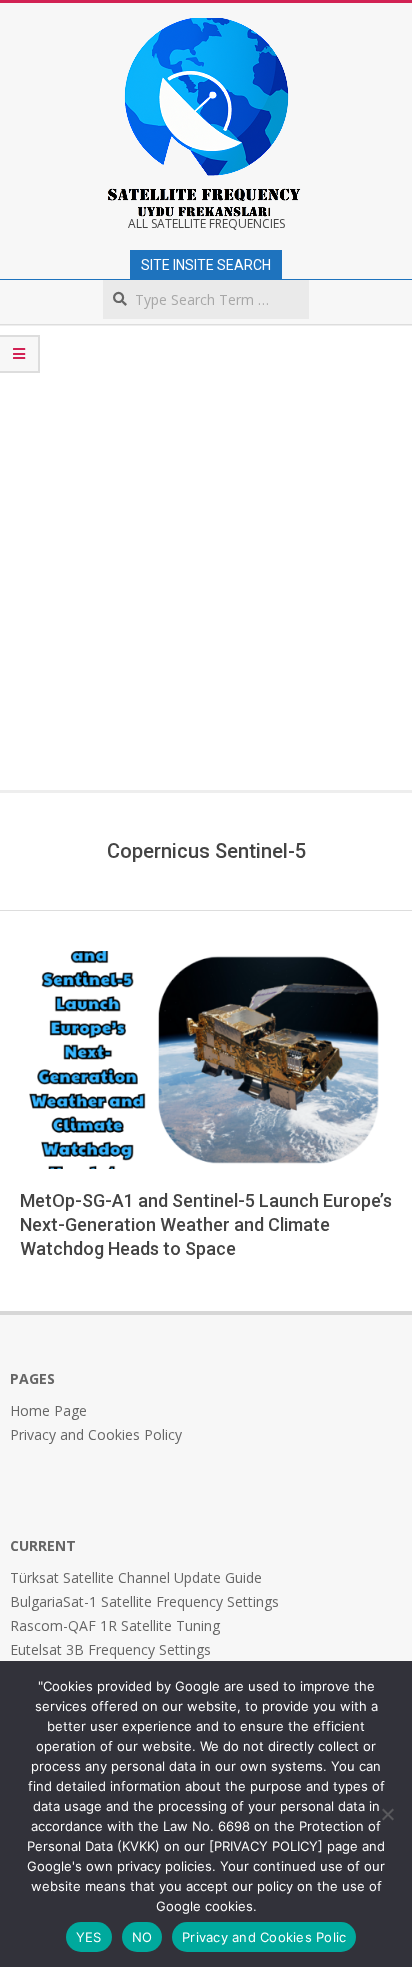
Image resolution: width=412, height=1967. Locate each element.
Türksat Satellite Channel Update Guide (136, 1577)
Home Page (48, 1410)
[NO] (387, 1814)
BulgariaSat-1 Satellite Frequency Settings (144, 1601)
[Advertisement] (206, 574)
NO (142, 1937)
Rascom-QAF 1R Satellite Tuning (115, 1625)
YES (89, 1937)
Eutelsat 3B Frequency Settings (110, 1649)
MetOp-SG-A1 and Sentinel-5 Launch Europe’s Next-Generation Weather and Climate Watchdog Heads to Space (206, 1224)
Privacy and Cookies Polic (264, 1937)
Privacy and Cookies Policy (96, 1434)
